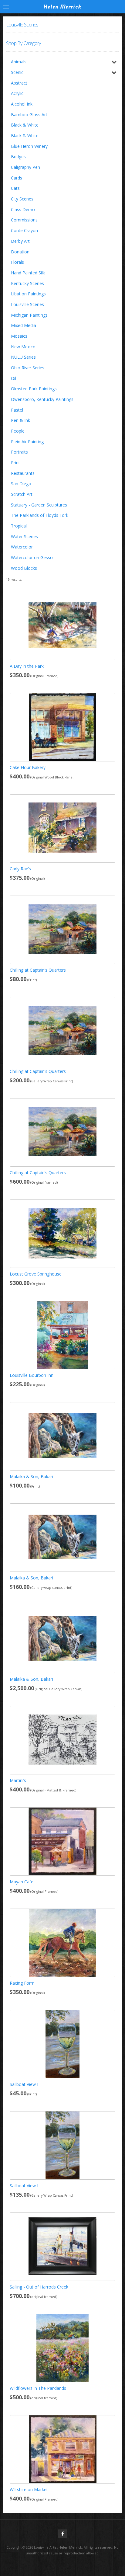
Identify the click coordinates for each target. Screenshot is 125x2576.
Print (15, 463)
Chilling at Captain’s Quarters (38, 970)
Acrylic (17, 93)
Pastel (17, 410)
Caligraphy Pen (25, 167)
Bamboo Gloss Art (29, 115)
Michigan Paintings (29, 315)
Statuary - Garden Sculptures (39, 505)
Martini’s (18, 1780)
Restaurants (23, 473)
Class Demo (23, 209)
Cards (17, 178)
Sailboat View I (24, 2084)
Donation (20, 252)
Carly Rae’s (20, 869)
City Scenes (22, 199)
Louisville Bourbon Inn (32, 1375)
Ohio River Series (28, 368)
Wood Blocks (24, 568)
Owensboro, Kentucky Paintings (42, 399)
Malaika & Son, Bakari (31, 1476)
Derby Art (20, 241)
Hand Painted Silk (28, 273)
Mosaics (19, 336)
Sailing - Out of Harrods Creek (39, 2287)
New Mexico (23, 347)
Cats (15, 188)
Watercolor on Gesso (32, 557)
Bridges (18, 157)
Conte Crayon (24, 230)
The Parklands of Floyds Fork (40, 515)
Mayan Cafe (22, 1882)
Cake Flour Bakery (28, 767)
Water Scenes (24, 536)
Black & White (25, 125)
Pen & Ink (20, 420)
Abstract (19, 83)
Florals (17, 262)
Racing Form (22, 1983)
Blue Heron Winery (29, 146)
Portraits (19, 452)
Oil (14, 378)
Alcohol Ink (22, 104)
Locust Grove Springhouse (36, 1274)
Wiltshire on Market (29, 2489)
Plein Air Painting (27, 442)
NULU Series (23, 357)
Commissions (24, 220)
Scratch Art (22, 494)
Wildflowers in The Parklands (38, 2388)
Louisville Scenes (27, 304)
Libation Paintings (28, 294)
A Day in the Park (27, 666)
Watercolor (22, 547)
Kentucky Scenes (27, 283)
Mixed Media (24, 325)
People (18, 431)
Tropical (19, 526)
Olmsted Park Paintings (34, 389)
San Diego (21, 484)
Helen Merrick (62, 7)
